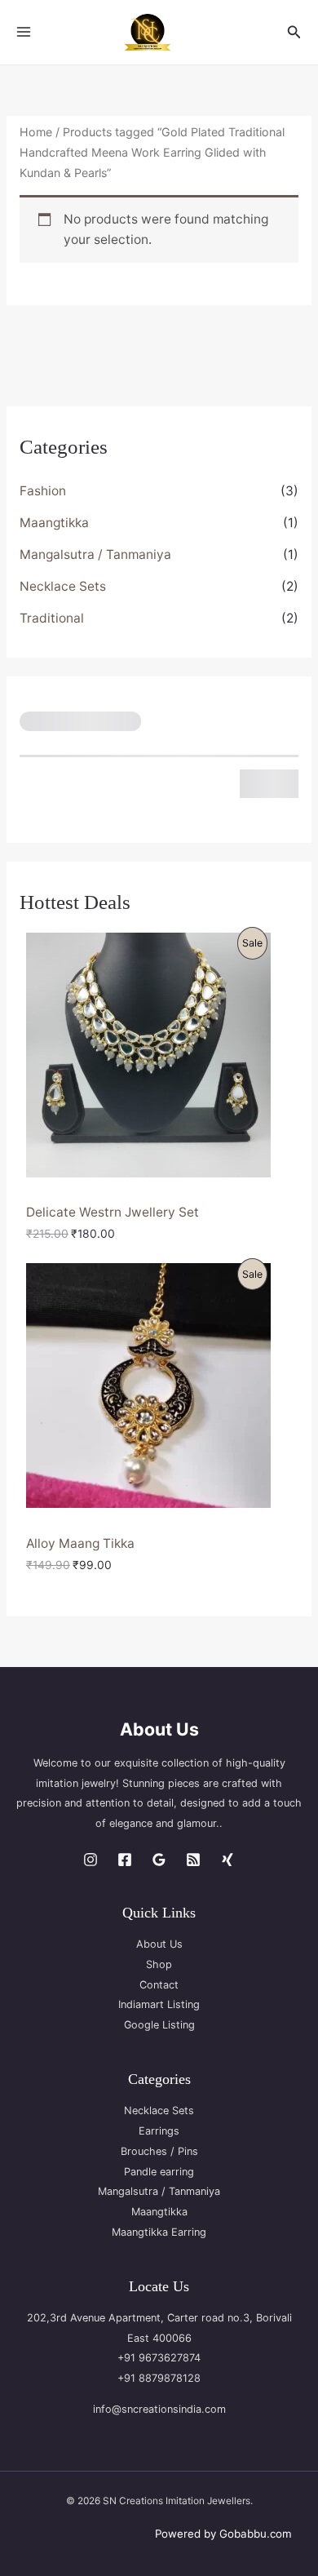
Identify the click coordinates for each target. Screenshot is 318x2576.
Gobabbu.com (256, 2534)
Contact (159, 1985)
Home (36, 132)
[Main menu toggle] (24, 32)
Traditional (52, 618)
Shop (159, 1964)
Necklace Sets (63, 586)
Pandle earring (159, 2172)
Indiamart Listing (159, 2004)
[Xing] (227, 1860)
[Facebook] (125, 1860)
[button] (294, 32)
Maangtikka (54, 523)
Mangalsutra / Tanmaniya (95, 554)
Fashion (43, 491)
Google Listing (159, 2025)
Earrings (159, 2131)
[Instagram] (91, 1860)
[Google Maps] (159, 1860)
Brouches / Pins (159, 2151)
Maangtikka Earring (159, 2232)
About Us (159, 1944)
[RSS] (193, 1860)
